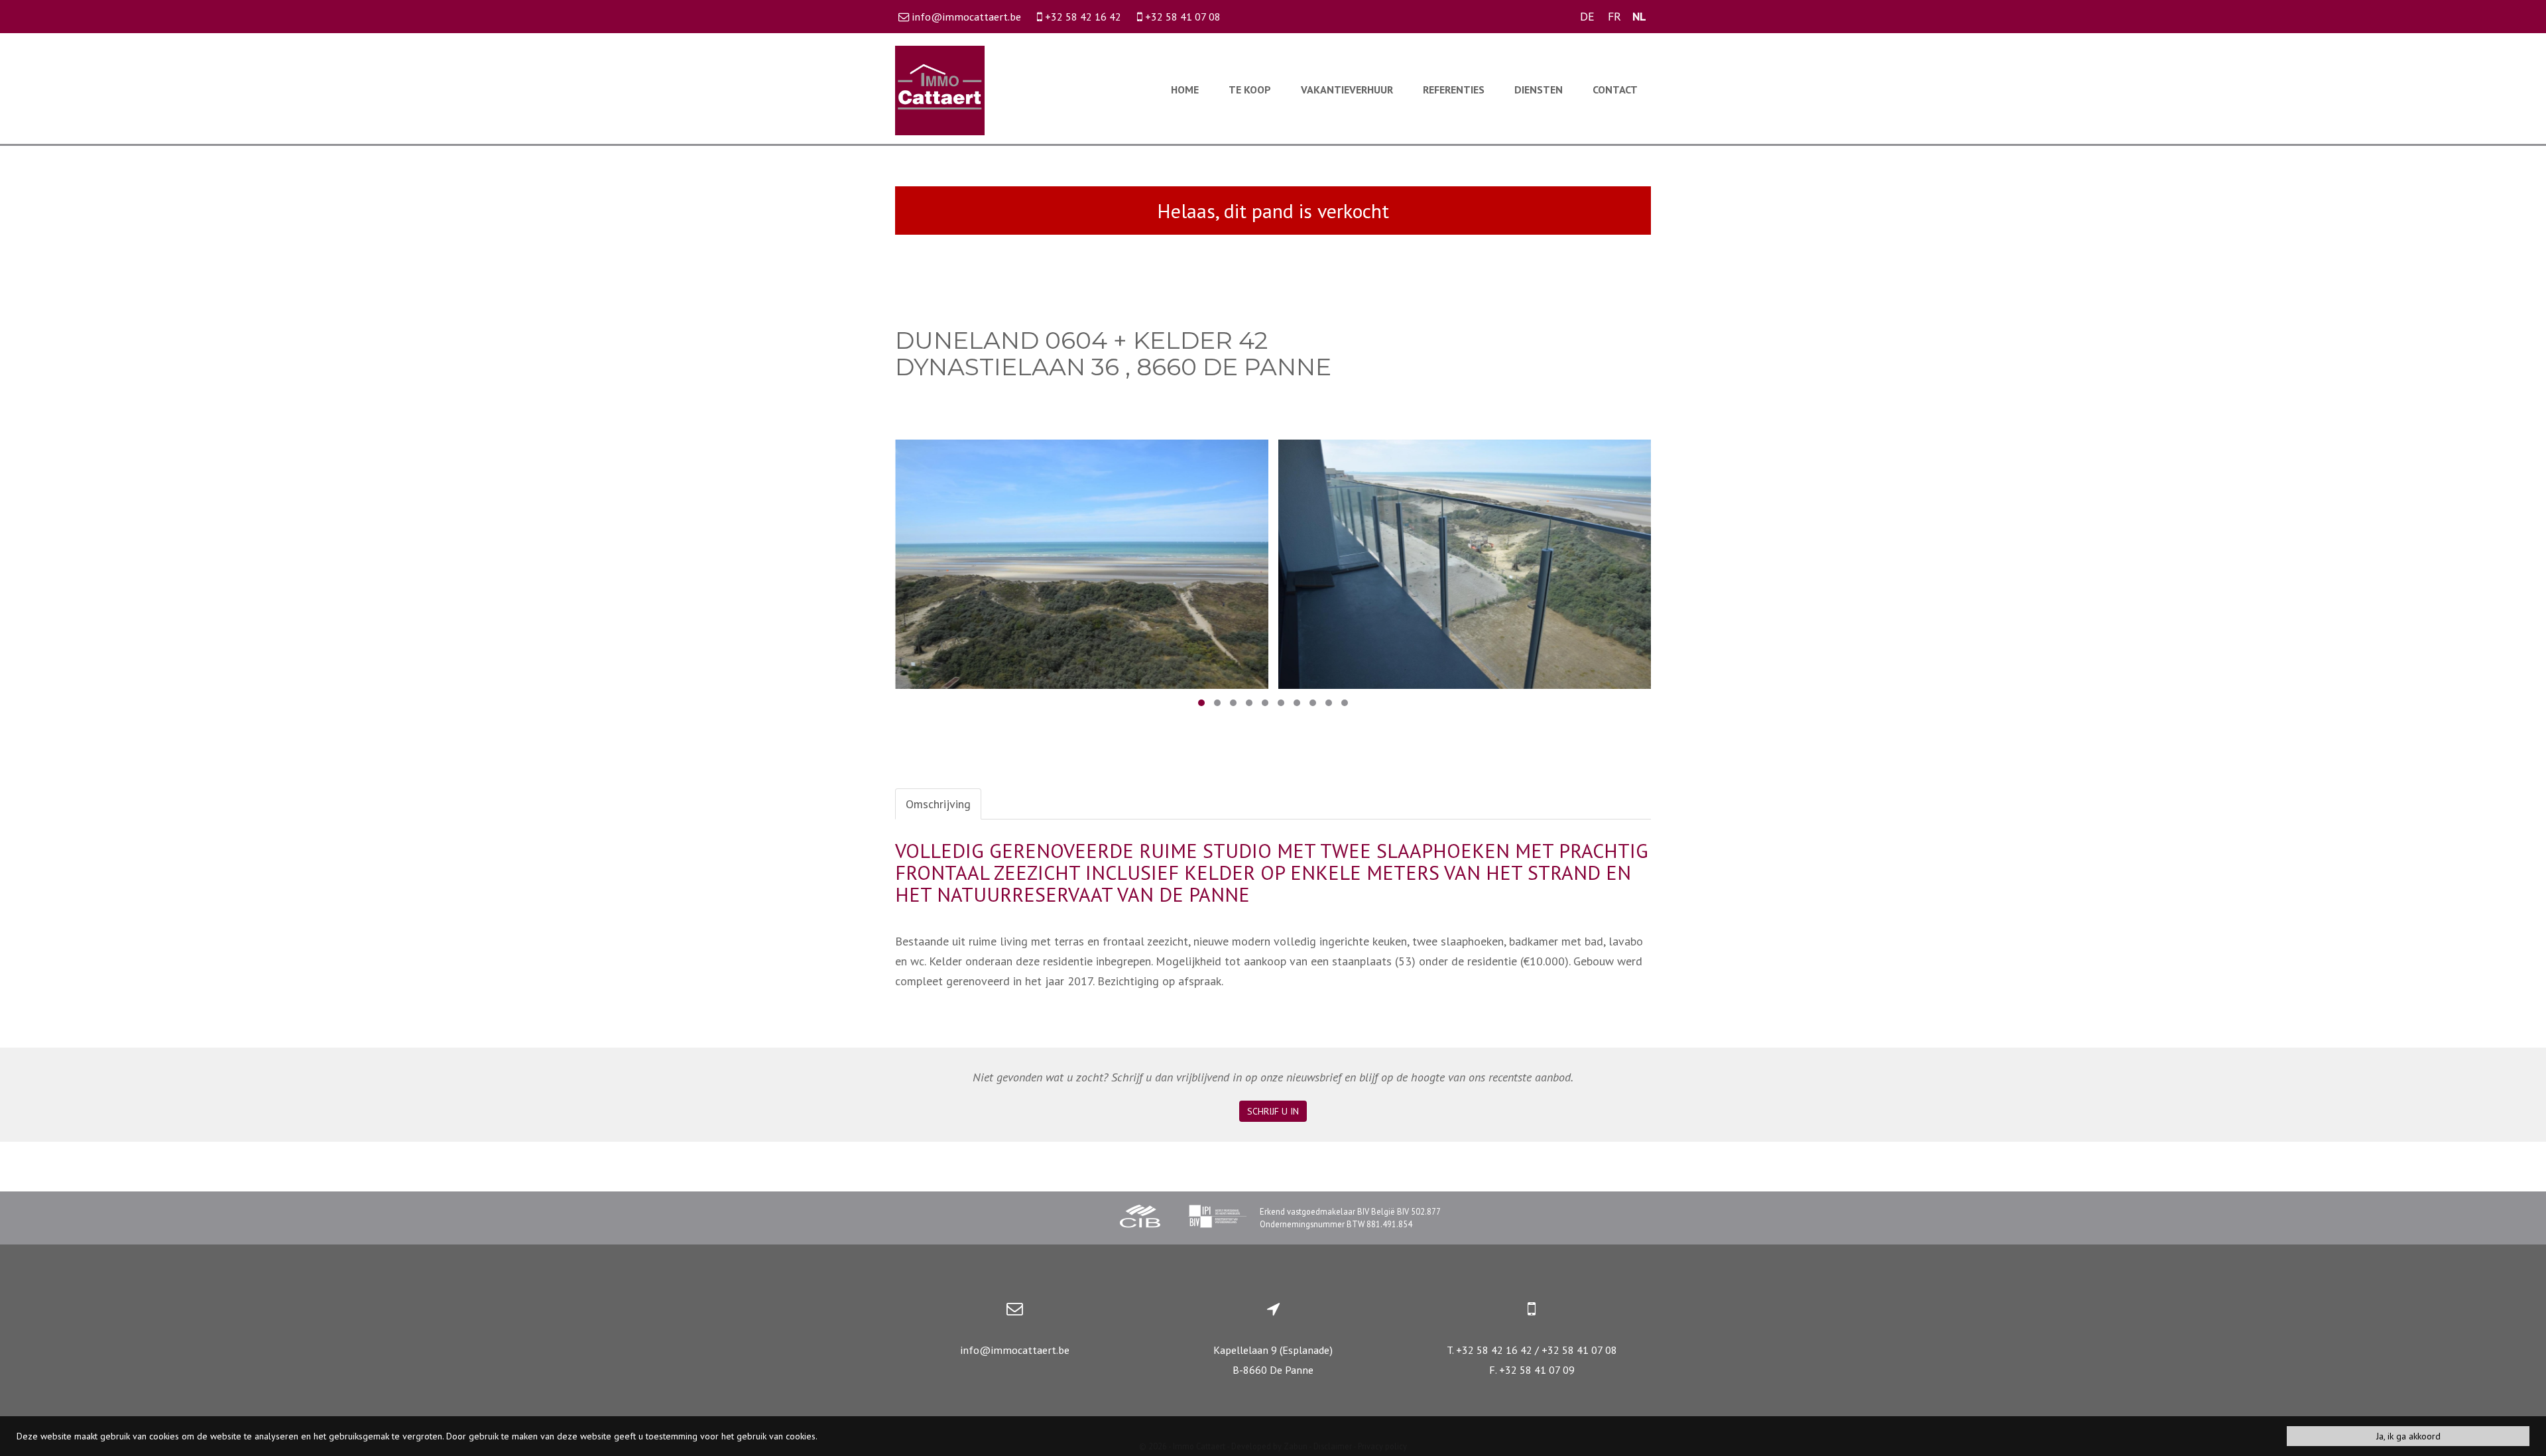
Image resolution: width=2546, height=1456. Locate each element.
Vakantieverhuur (1347, 90)
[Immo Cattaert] (940, 89)
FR (1614, 16)
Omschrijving (938, 804)
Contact (1615, 90)
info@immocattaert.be (1015, 1350)
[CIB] (1140, 1218)
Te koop (1250, 90)
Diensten (1539, 90)
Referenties (1454, 90)
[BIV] (1217, 1218)
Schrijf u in (1273, 1111)
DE (1587, 16)
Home (1185, 90)
